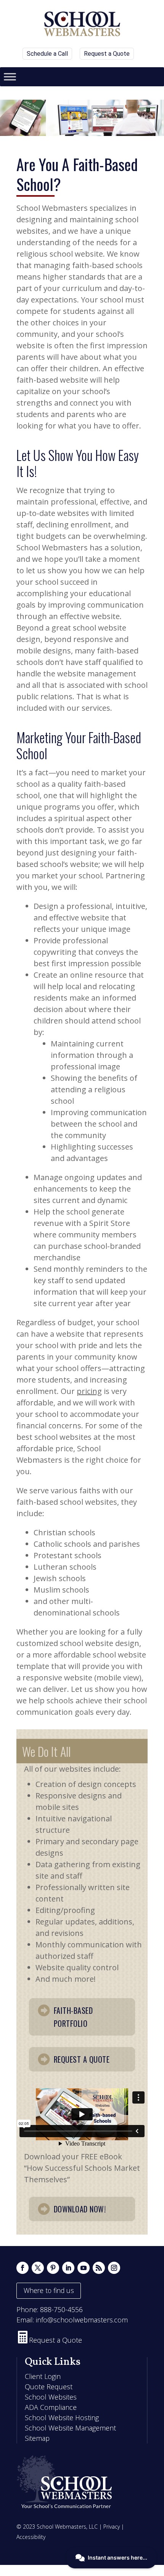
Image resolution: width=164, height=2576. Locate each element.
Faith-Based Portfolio (73, 2017)
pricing (89, 1391)
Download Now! (80, 2209)
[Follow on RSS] (99, 2268)
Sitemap (37, 2438)
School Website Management (70, 2428)
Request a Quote (107, 54)
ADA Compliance (51, 2407)
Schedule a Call (47, 54)
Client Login (43, 2376)
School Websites (51, 2397)
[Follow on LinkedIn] (68, 2268)
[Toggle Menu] (10, 77)
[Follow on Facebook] (23, 2268)
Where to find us (49, 2290)
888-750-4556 (61, 2309)
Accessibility (31, 2537)
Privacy (112, 2527)
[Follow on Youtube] (84, 2268)
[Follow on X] (38, 2268)
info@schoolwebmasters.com (82, 2320)
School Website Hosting (62, 2418)
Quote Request (49, 2387)
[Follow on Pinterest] (53, 2268)
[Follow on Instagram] (114, 2268)
